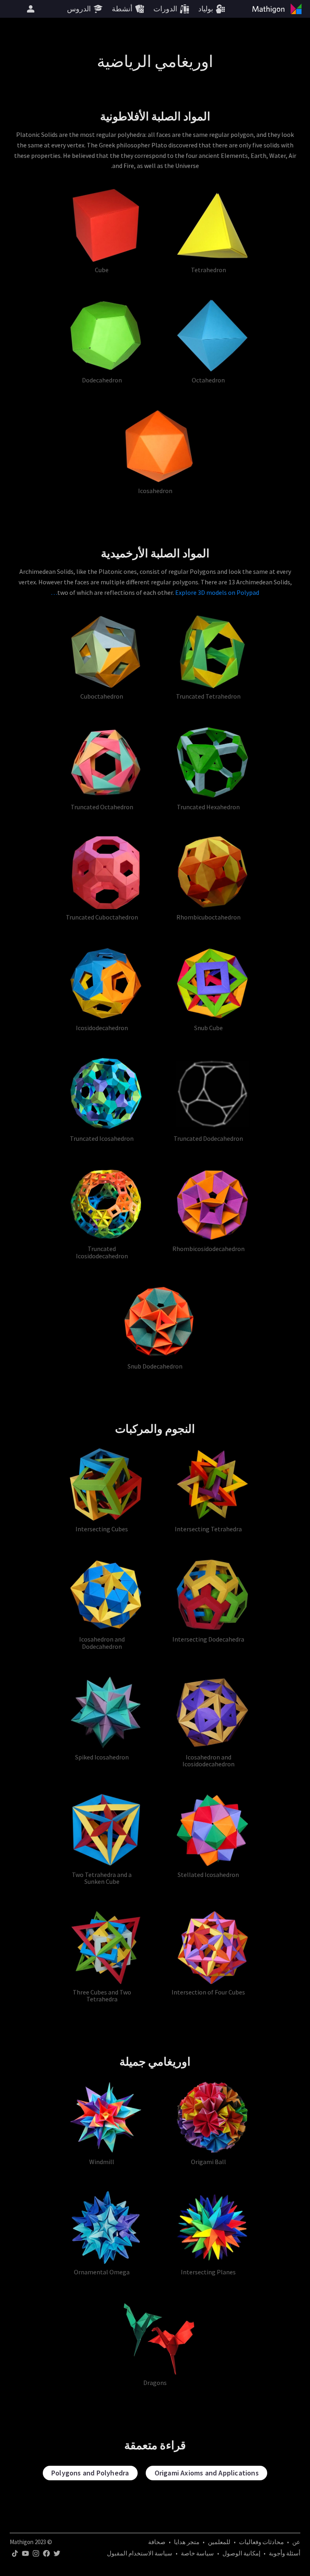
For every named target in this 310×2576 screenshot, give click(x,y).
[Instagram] (36, 2553)
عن (296, 2542)
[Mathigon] (279, 9)
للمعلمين (219, 2542)
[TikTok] (15, 2553)
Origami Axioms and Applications (207, 2473)
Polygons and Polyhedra (90, 2473)
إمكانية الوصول (241, 2553)
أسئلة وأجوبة (285, 2553)
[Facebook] (46, 2553)
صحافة (157, 2542)
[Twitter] (57, 2553)
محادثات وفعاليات (261, 2542)
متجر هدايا (187, 2542)
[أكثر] (31, 9)
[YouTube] (25, 2553)
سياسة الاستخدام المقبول (140, 2553)
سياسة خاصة (197, 2553)
